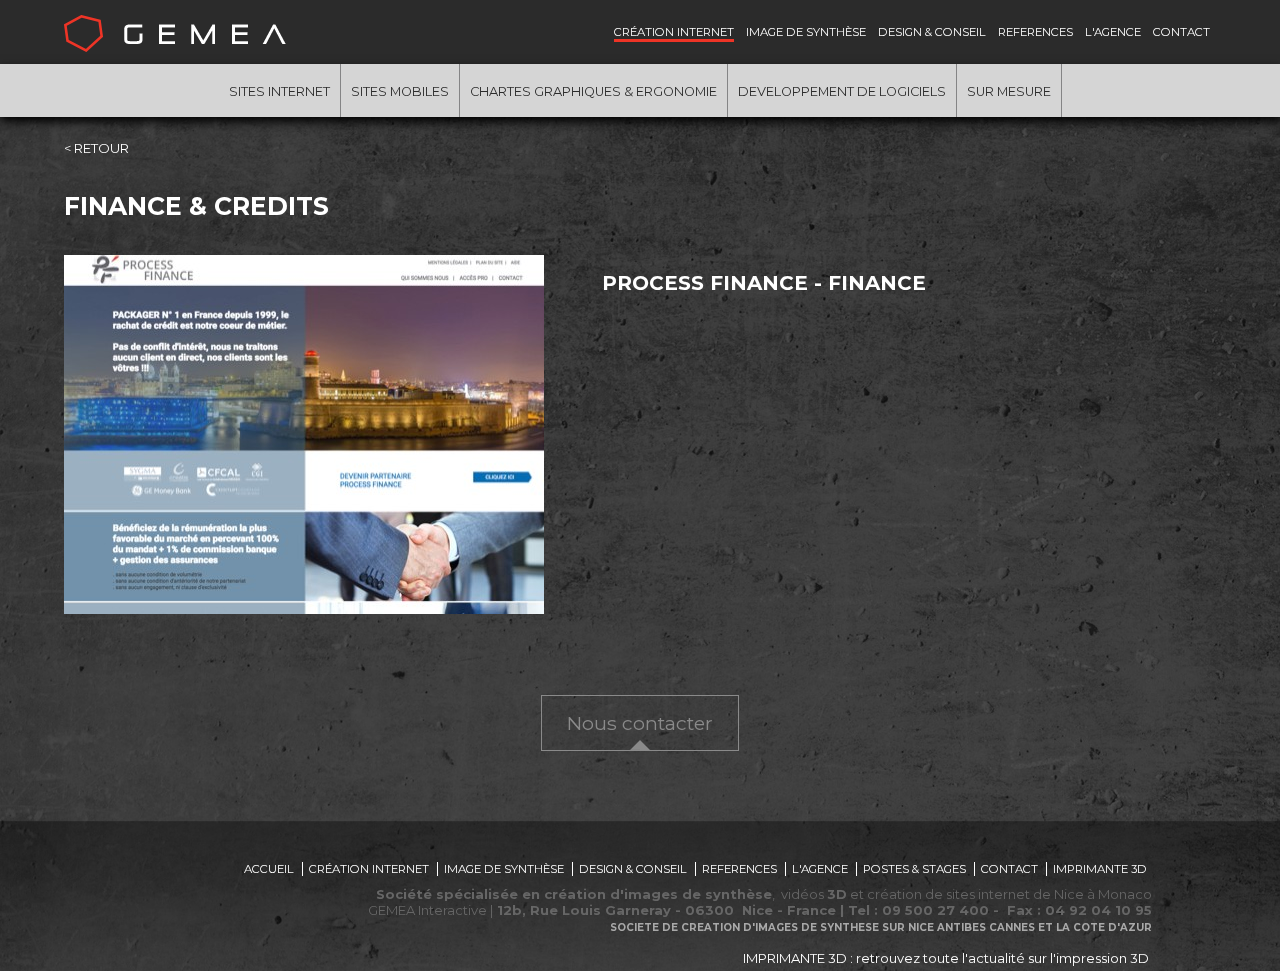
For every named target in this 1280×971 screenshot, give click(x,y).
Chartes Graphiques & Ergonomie (593, 91)
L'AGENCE (1113, 32)
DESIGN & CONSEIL (932, 32)
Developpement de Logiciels (842, 91)
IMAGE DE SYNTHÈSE (806, 32)
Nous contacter (640, 723)
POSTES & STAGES (914, 869)
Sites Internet (279, 91)
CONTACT (1181, 32)
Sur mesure (1009, 91)
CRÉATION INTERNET (674, 32)
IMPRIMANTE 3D (1100, 869)
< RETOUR (96, 148)
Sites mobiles (400, 91)
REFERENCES (1035, 32)
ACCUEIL (269, 869)
